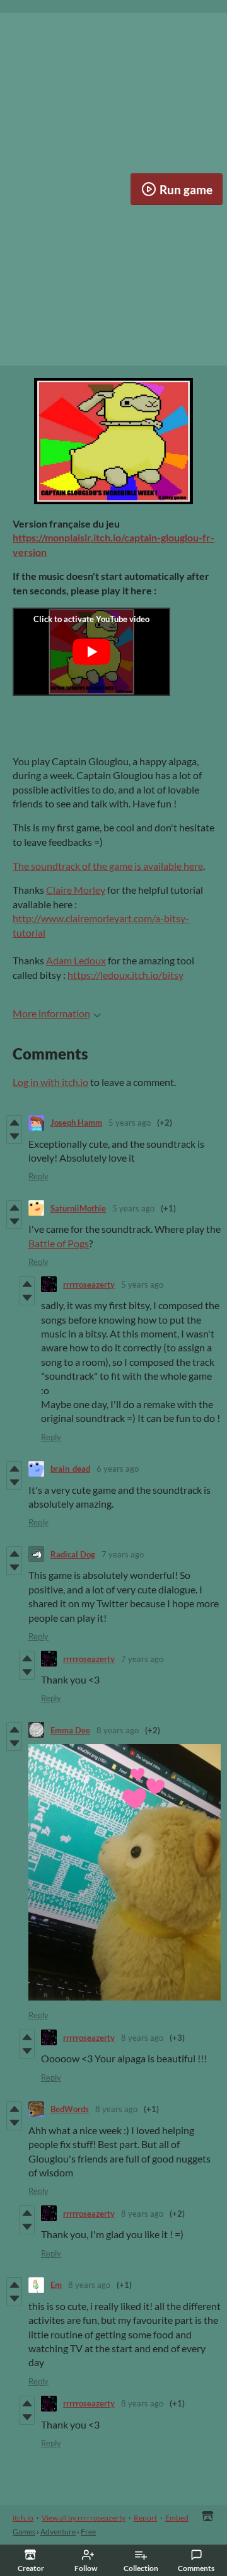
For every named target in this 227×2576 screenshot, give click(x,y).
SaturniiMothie (78, 1208)
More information (51, 1013)
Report (145, 2518)
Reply (38, 1176)
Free (88, 2532)
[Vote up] (14, 1123)
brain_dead (70, 1469)
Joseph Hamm (76, 1123)
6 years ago (118, 1469)
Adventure (58, 2532)
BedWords (70, 2109)
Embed (177, 2518)
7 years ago (123, 1554)
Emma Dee (70, 1730)
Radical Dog (73, 1554)
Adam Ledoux (76, 960)
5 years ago (130, 1123)
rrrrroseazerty (89, 1285)
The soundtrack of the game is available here (108, 866)
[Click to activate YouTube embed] (91, 652)
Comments (196, 2568)
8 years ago (118, 1730)
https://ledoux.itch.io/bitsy (125, 975)
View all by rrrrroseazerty (84, 2518)
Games (24, 2532)
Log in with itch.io (50, 1082)
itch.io (23, 2518)
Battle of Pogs (59, 1243)
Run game (186, 189)
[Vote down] (14, 1136)
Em (56, 2285)
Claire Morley (76, 890)
